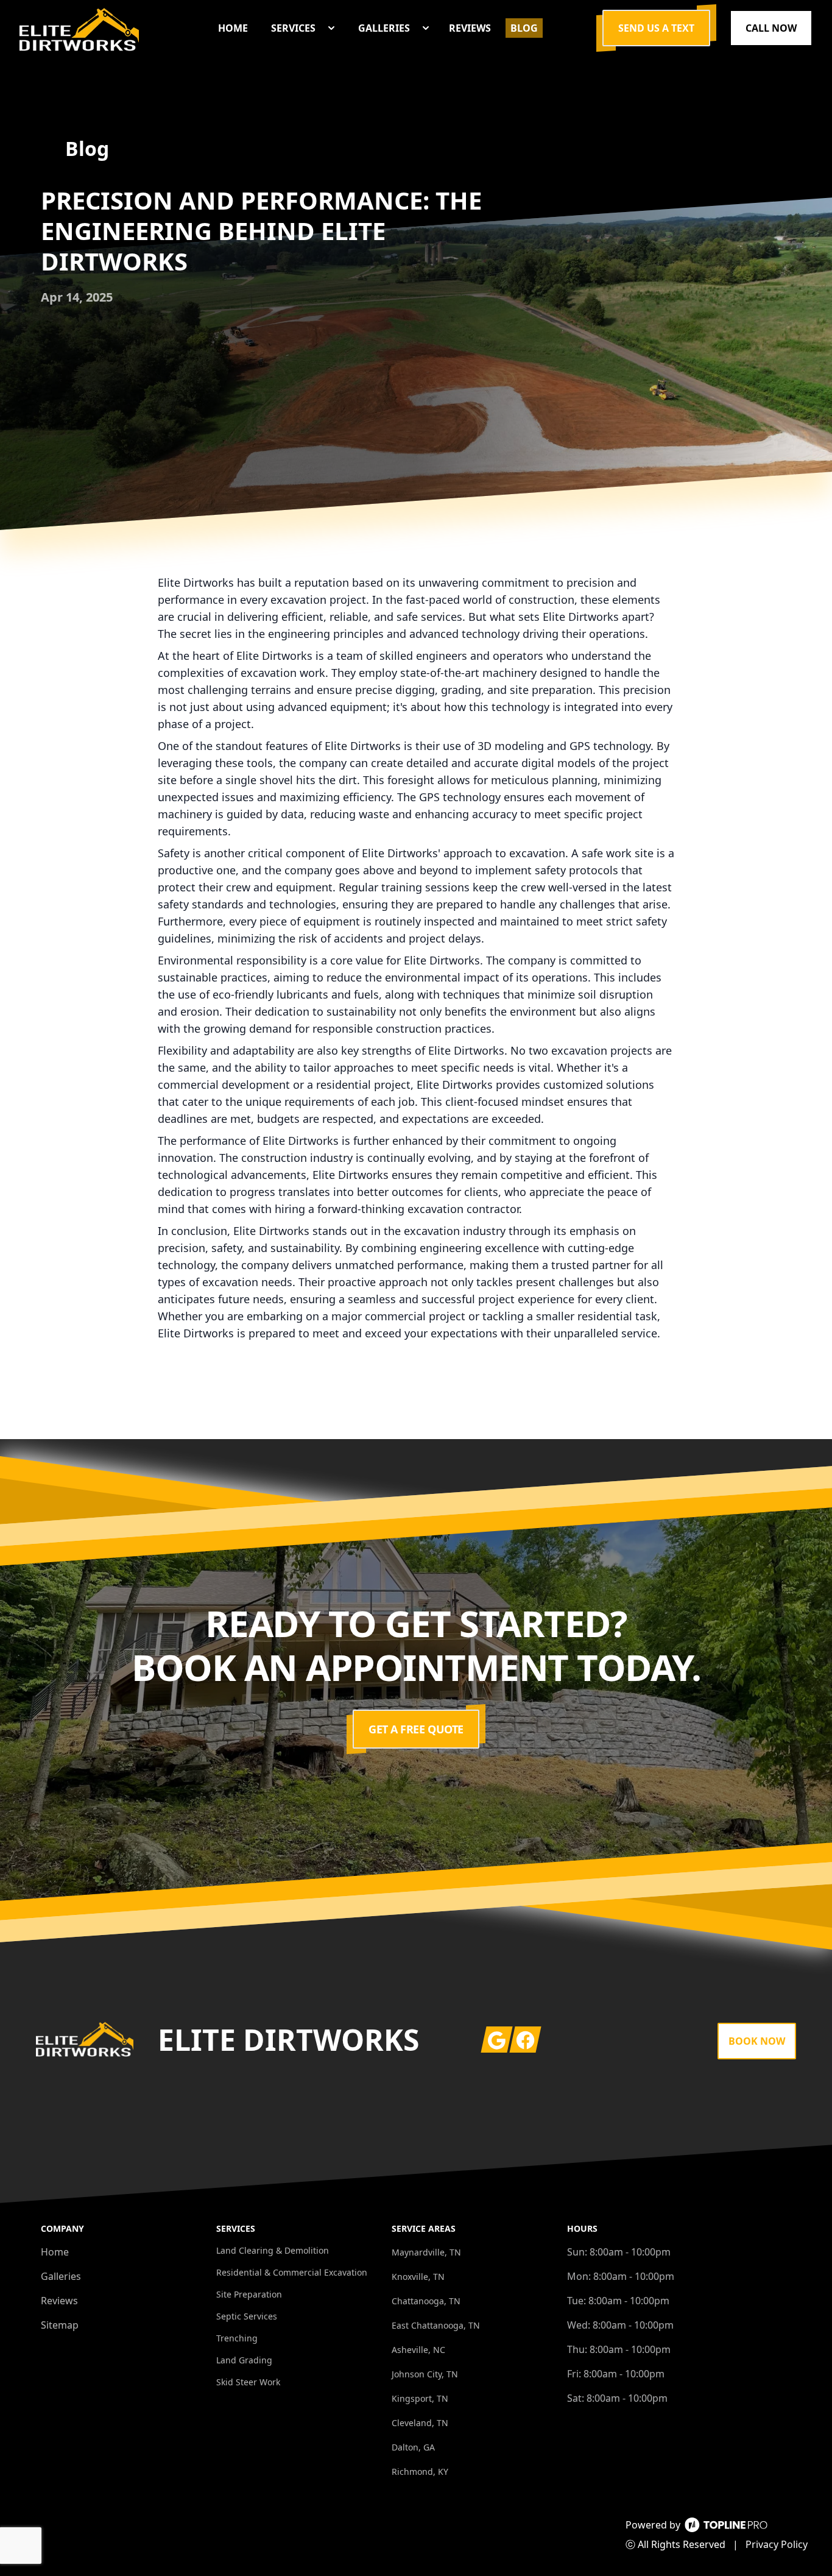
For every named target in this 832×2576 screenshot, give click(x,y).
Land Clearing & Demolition (273, 2250)
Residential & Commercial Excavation (292, 2272)
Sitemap (60, 2325)
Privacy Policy (777, 2544)
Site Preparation (249, 2294)
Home (55, 2252)
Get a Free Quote (416, 1729)
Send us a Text (656, 28)
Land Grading (244, 2360)
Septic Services (247, 2316)
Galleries (61, 2276)
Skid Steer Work (248, 2382)
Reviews (59, 2301)
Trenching (237, 2338)
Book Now (757, 2041)
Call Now (771, 28)
